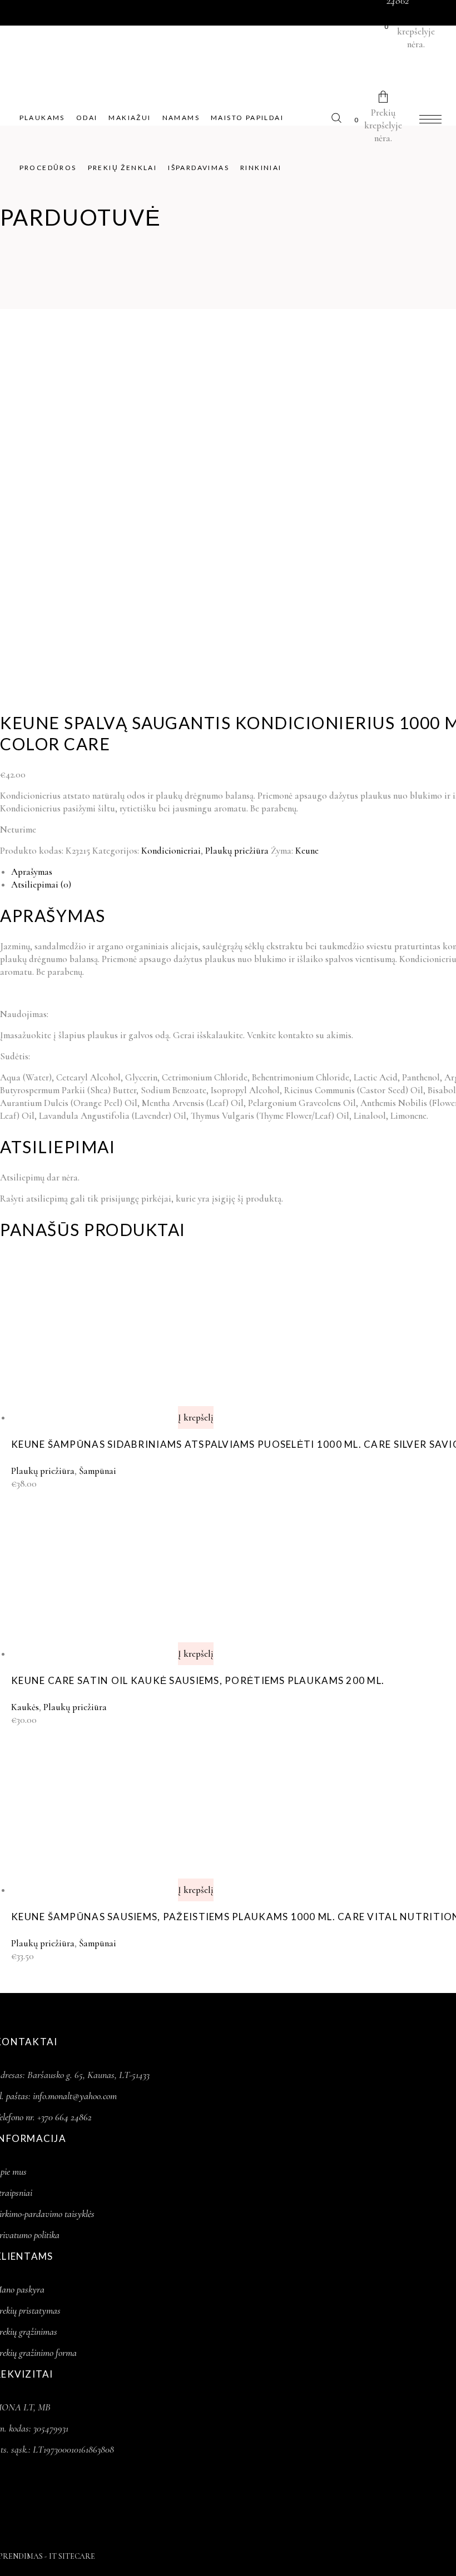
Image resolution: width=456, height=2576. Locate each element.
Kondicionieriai (171, 851)
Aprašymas (32, 872)
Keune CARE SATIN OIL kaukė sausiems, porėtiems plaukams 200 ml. (198, 1680)
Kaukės (25, 1707)
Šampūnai (98, 1471)
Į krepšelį (196, 1417)
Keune (307, 851)
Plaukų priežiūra (237, 851)
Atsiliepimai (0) (41, 885)
